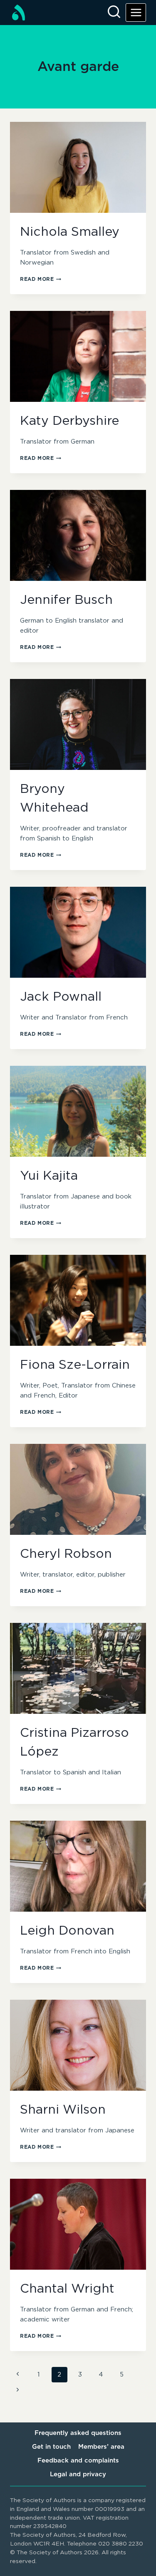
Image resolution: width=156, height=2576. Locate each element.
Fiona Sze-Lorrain (75, 1365)
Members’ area (101, 2447)
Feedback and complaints (78, 2461)
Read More (41, 279)
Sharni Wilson (63, 2110)
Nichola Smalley (70, 232)
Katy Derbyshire (69, 421)
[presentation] (78, 167)
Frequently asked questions (78, 2433)
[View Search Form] (114, 13)
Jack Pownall (61, 997)
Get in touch (51, 2447)
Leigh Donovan (67, 1931)
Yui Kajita (49, 1176)
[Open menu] (136, 12)
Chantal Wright (67, 2289)
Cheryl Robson (66, 1554)
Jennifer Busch (66, 600)
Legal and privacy (78, 2474)
